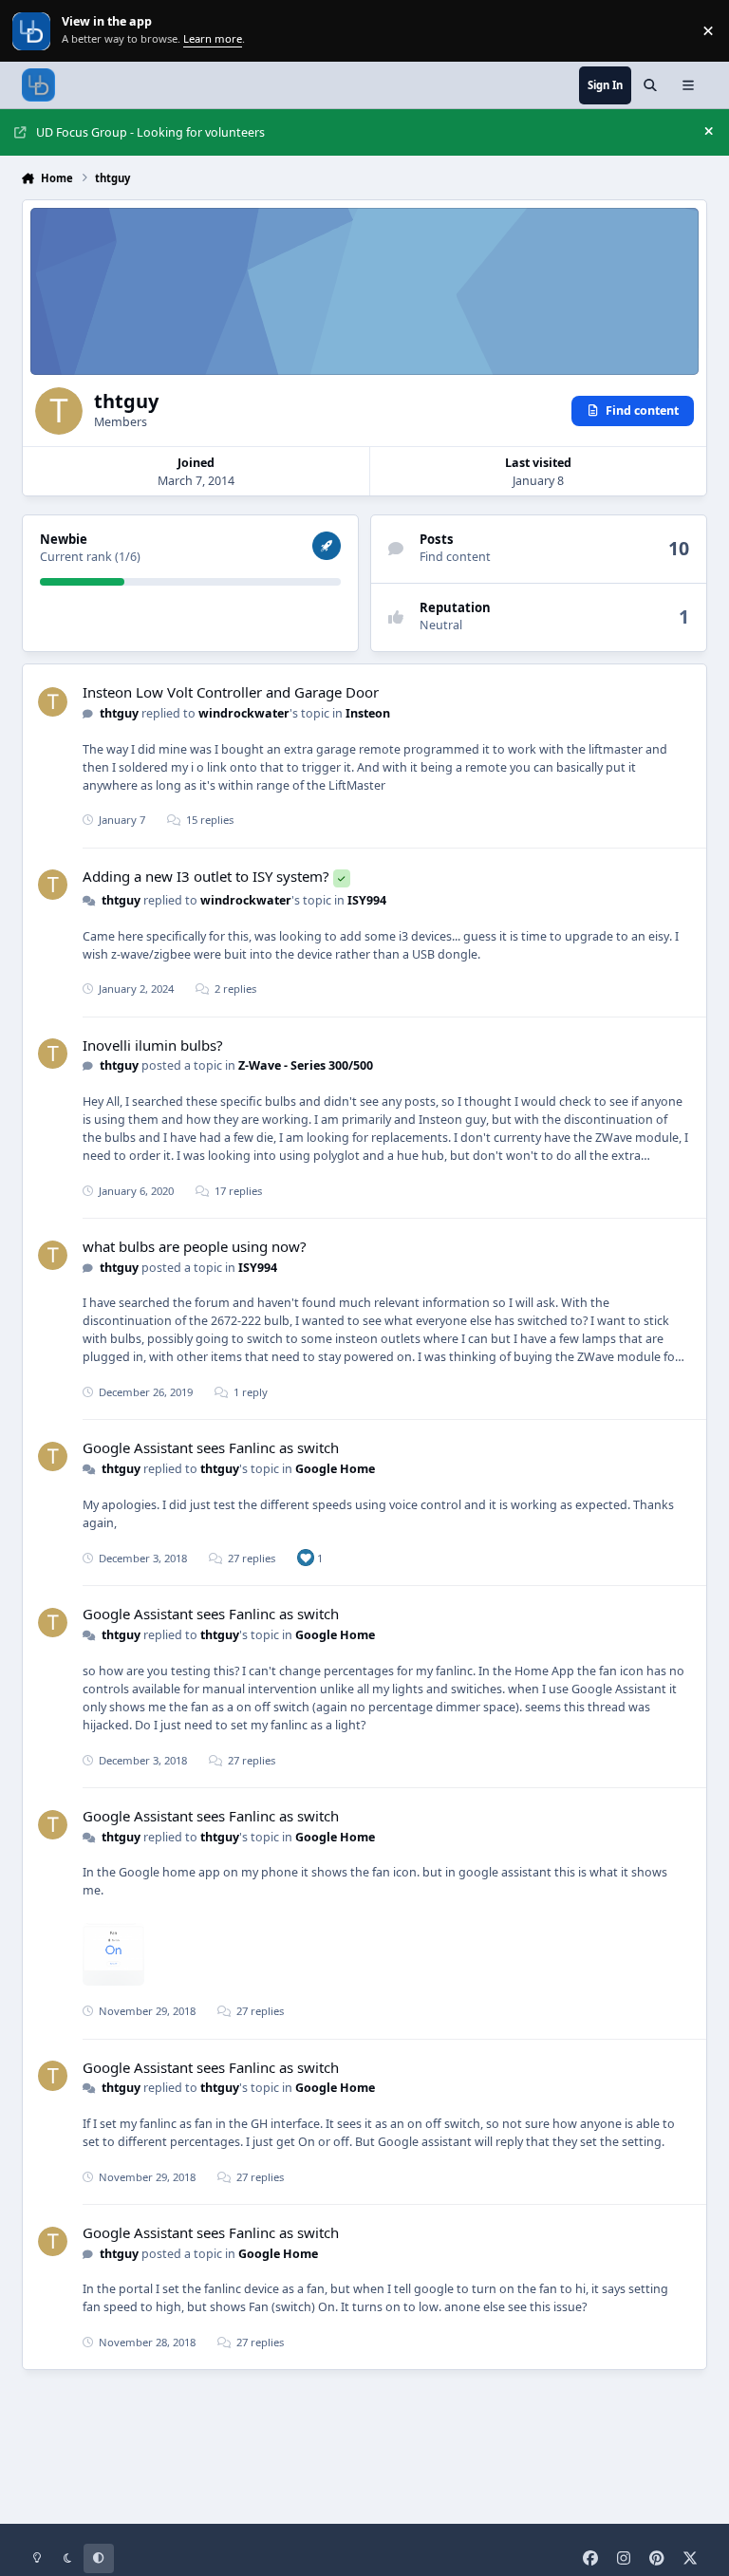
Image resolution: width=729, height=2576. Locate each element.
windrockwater (244, 713)
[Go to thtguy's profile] (53, 702)
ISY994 (367, 900)
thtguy (119, 713)
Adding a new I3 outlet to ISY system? (206, 876)
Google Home (335, 1469)
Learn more (33, 31)
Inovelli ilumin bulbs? (153, 1045)
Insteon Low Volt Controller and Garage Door (231, 692)
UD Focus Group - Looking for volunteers (150, 132)
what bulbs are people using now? (195, 1246)
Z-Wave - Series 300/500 (306, 1065)
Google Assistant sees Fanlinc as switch (211, 1447)
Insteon (368, 713)
